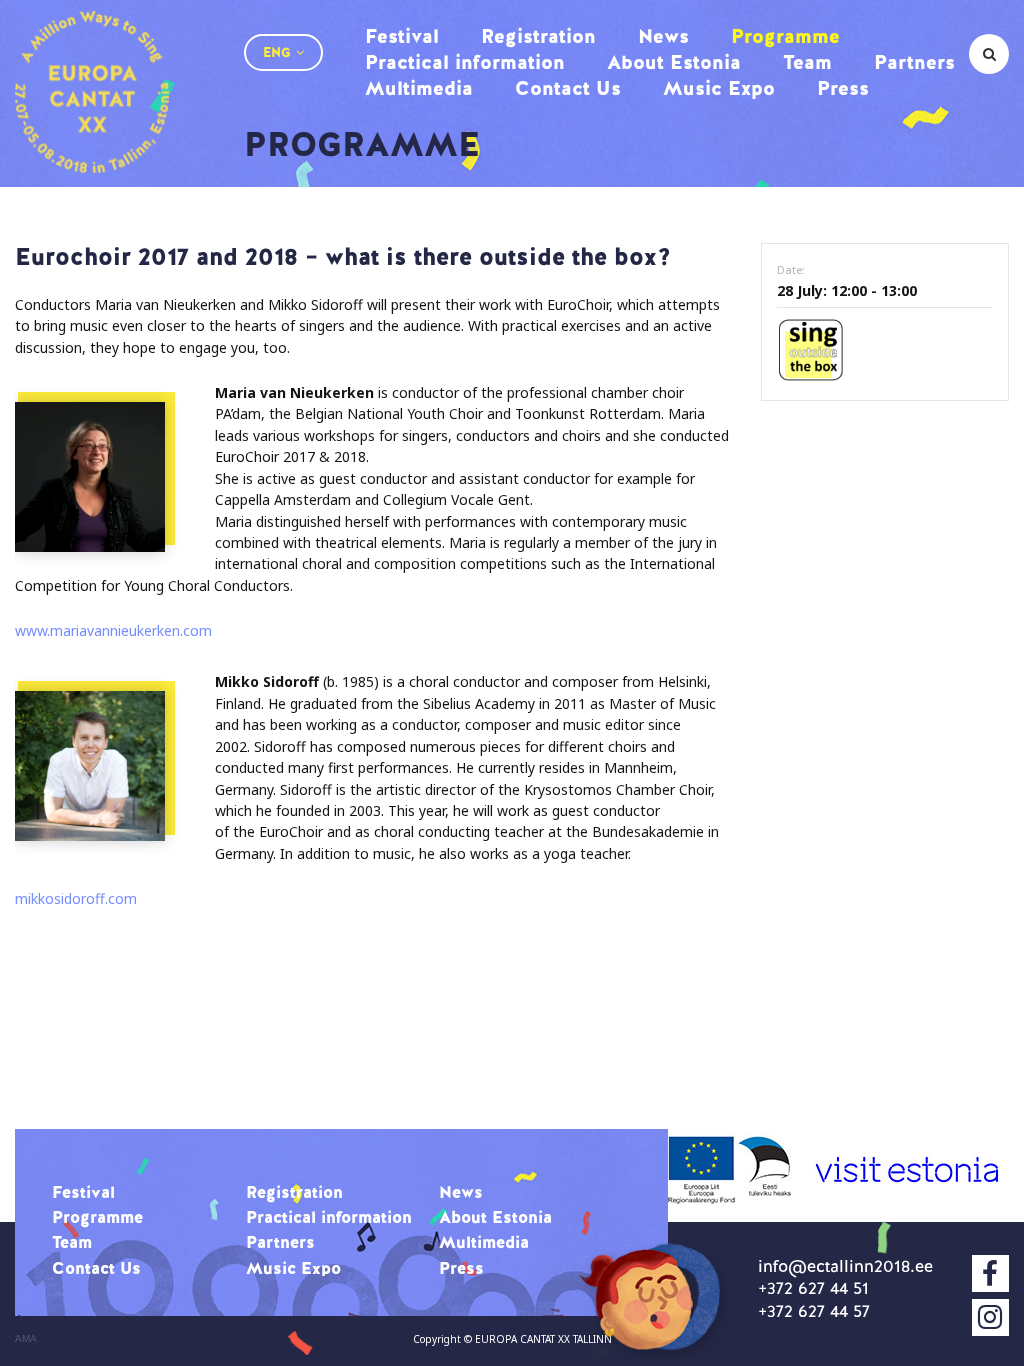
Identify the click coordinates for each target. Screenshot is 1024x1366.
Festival (402, 36)
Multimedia (419, 88)
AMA (26, 1339)
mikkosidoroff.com (76, 898)
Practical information (465, 62)
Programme (785, 36)
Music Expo (719, 88)
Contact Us (568, 88)
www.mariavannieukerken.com (113, 630)
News (663, 36)
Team (807, 62)
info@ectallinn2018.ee (845, 1266)
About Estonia (674, 62)
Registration (538, 36)
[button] (283, 52)
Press (843, 88)
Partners (914, 62)
